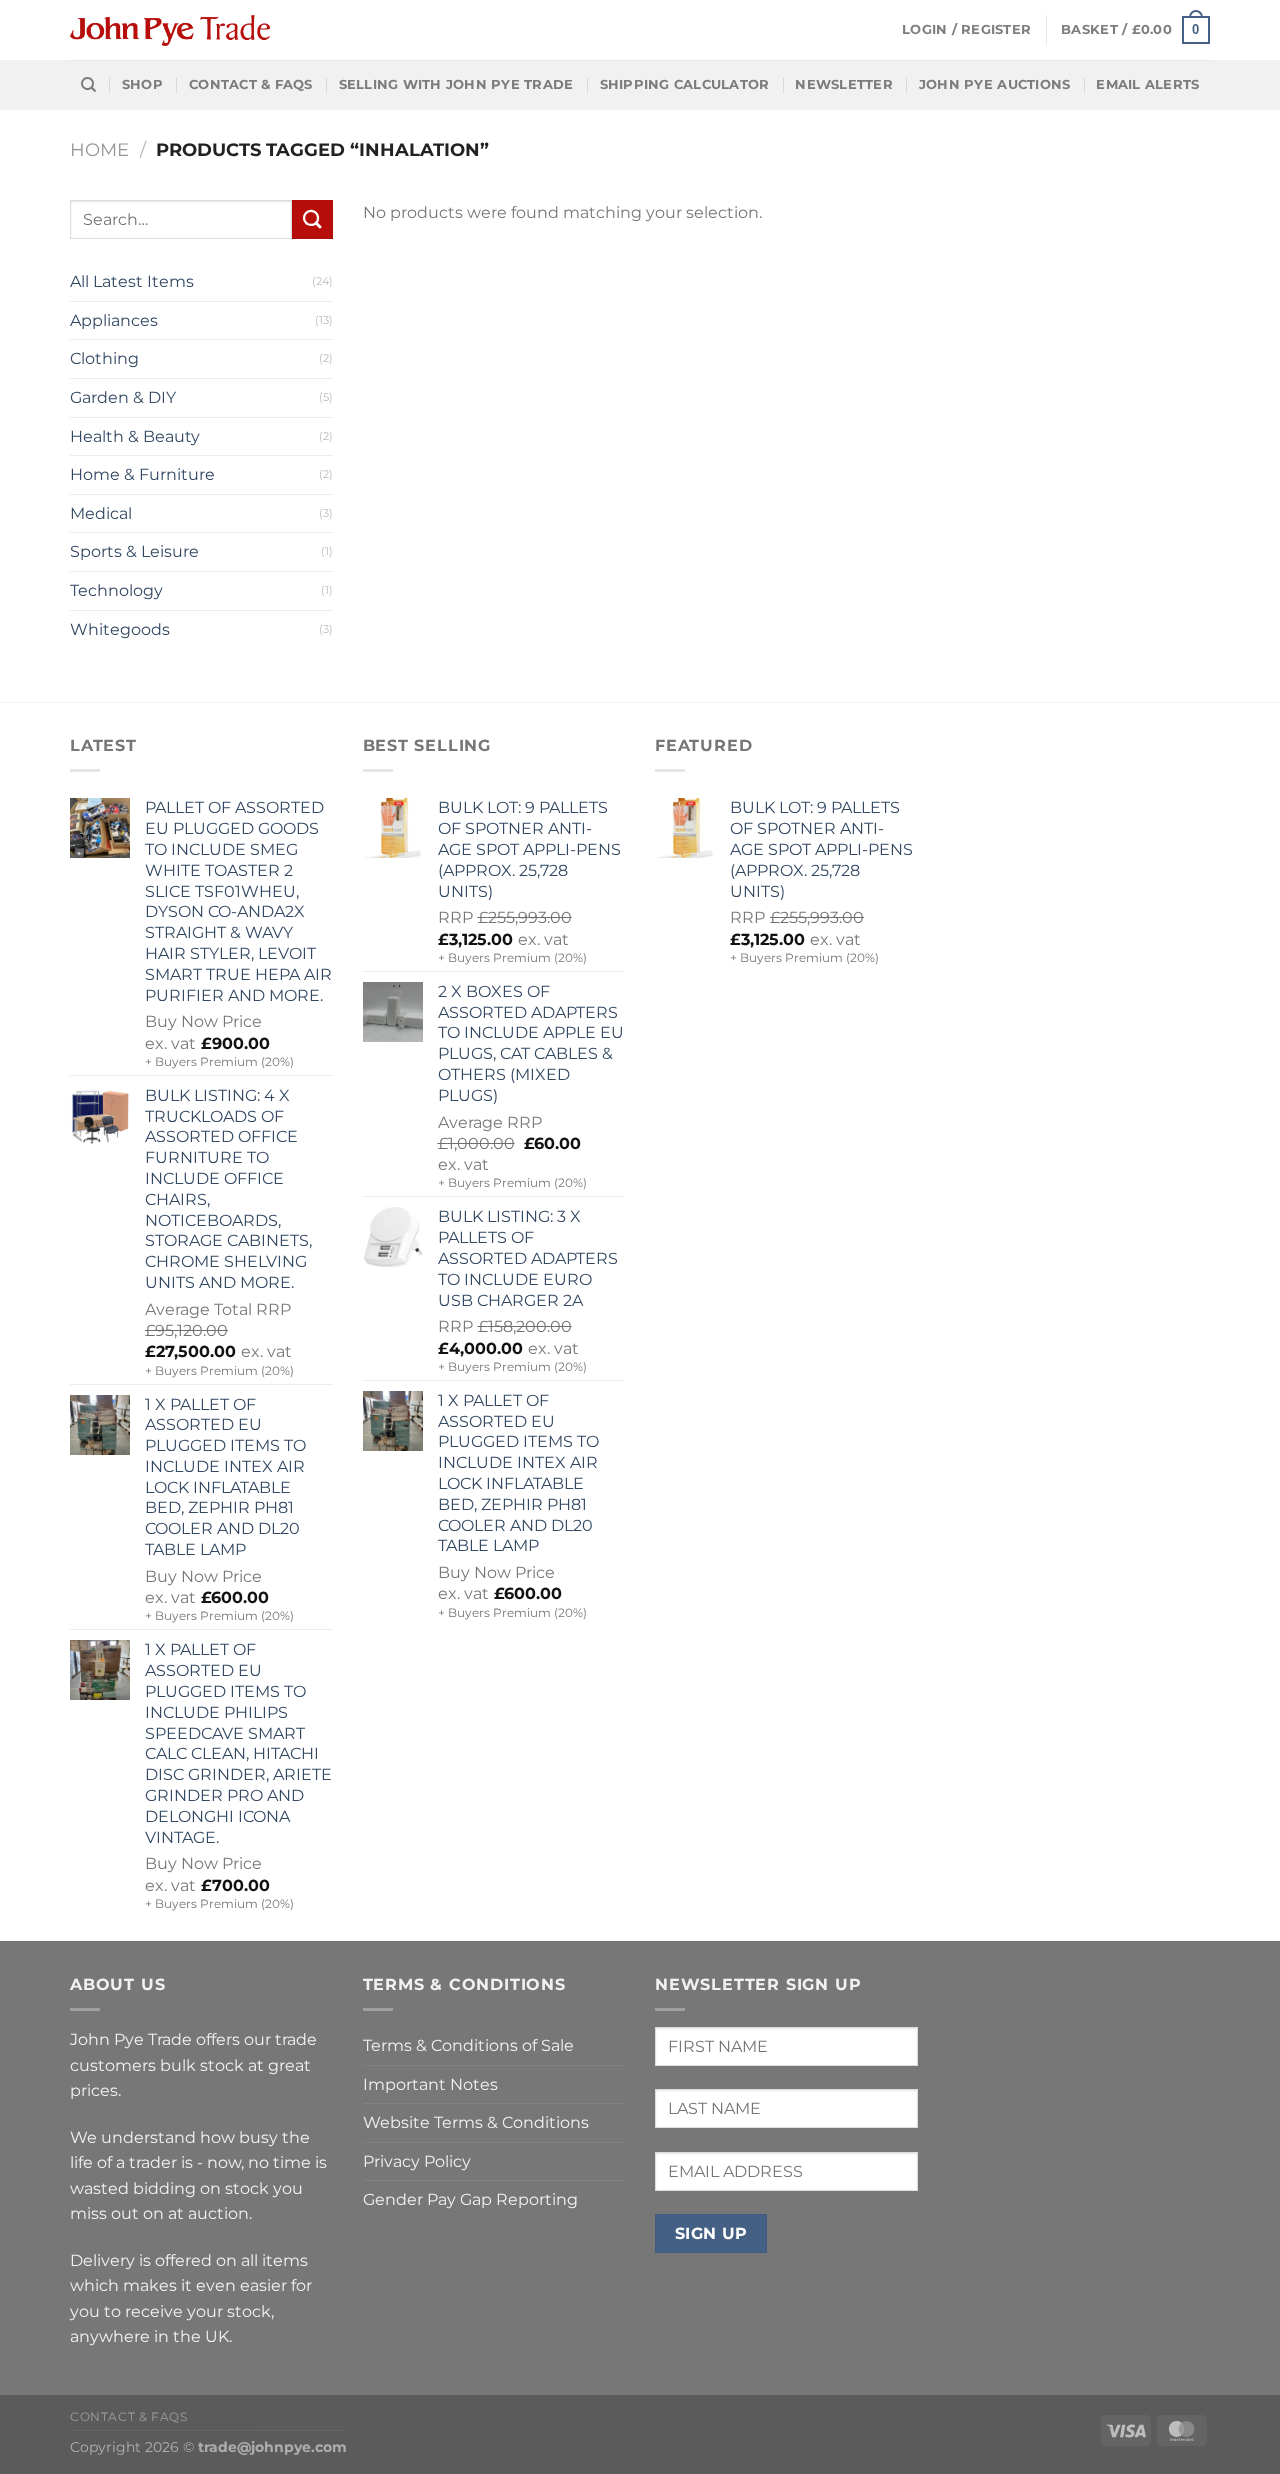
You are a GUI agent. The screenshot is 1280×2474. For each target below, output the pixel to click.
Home (99, 149)
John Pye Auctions (994, 84)
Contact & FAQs (251, 84)
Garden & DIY (123, 397)
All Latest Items (132, 281)
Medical (101, 513)
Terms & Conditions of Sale (468, 2045)
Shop (142, 84)
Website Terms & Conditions (476, 2122)
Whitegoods (120, 629)
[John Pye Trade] (170, 30)
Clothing (104, 358)
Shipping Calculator (685, 84)
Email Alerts (1147, 84)
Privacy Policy (417, 2161)
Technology (116, 590)
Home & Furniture (142, 474)
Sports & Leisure (134, 551)
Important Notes (430, 2084)
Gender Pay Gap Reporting (470, 2199)
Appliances (114, 320)
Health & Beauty (135, 436)
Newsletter (844, 84)
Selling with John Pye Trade (456, 84)
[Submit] (312, 219)
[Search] (88, 85)
